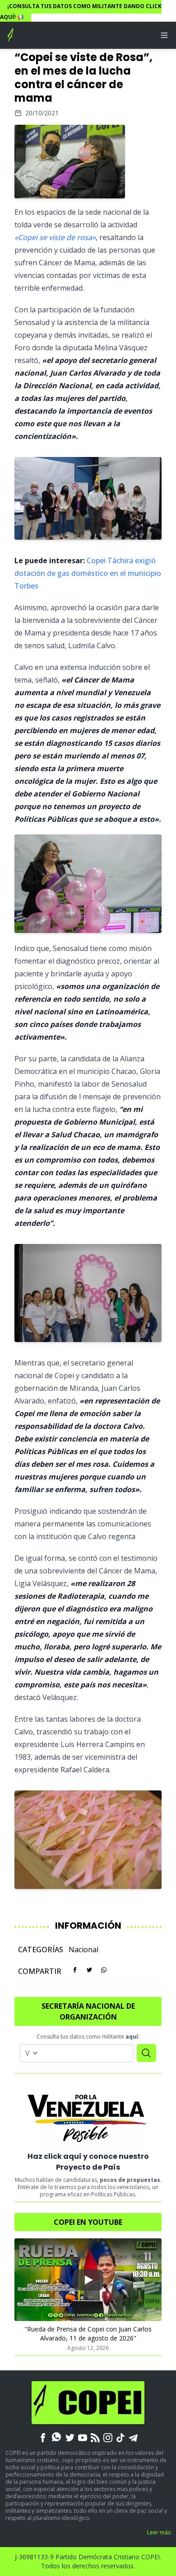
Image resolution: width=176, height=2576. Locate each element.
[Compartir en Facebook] (75, 1970)
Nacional (83, 1950)
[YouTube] (83, 2437)
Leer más (159, 2532)
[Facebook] (43, 2437)
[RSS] (95, 2437)
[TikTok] (120, 2437)
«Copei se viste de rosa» (55, 237)
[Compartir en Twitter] (89, 1970)
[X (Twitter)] (70, 2437)
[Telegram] (133, 2437)
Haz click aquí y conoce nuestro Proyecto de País (88, 2162)
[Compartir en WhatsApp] (104, 1970)
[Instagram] (108, 2437)
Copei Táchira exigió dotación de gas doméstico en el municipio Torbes (88, 573)
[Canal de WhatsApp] (56, 2437)
